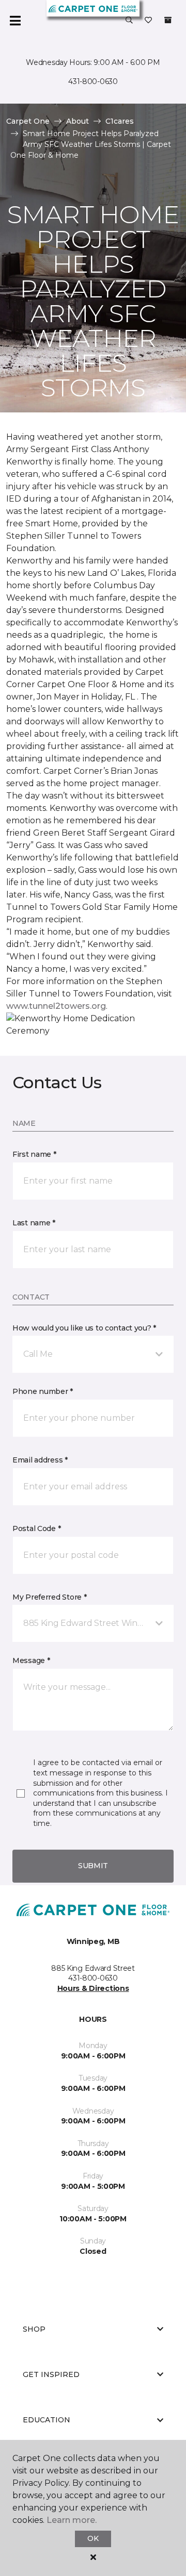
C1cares (120, 121)
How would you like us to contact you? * (84, 1328)
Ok (93, 2538)
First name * (34, 1154)
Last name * (34, 1223)
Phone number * (43, 1391)
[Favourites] (148, 21)
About (78, 121)
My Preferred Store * (49, 1597)
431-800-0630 (93, 81)
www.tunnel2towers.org (56, 1006)
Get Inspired (51, 2374)
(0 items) (168, 20)
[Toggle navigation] (15, 21)
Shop (34, 2329)
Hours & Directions (93, 1988)
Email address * (40, 1460)
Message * (31, 1660)
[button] (129, 21)
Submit (93, 1866)
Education (47, 2420)
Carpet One (28, 121)
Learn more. (72, 2520)
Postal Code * (36, 1528)
